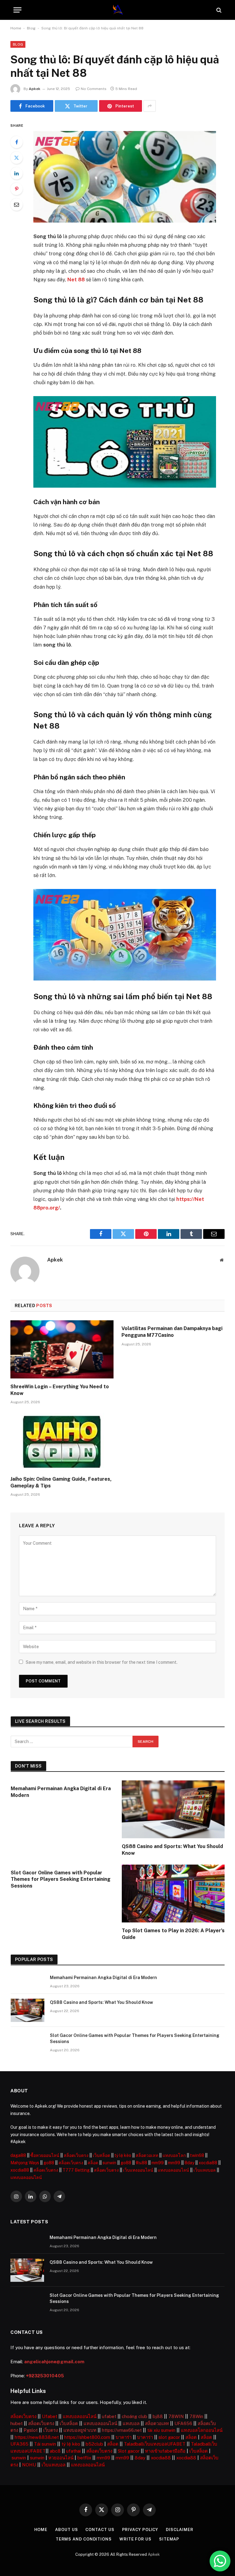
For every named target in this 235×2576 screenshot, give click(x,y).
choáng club (134, 2416)
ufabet (109, 2416)
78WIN (176, 2416)
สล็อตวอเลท (147, 2155)
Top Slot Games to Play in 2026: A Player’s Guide (173, 1934)
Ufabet (50, 2416)
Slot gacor (129, 2451)
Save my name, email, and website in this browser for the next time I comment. (102, 1662)
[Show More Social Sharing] (150, 106)
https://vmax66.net (122, 2430)
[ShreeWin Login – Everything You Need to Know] (62, 1349)
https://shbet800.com (87, 2437)
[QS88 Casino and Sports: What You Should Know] (173, 1809)
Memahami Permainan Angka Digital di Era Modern (61, 1792)
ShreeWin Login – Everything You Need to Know (60, 1390)
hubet (17, 2423)
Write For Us (135, 2539)
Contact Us (100, 2530)
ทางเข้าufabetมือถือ (165, 2451)
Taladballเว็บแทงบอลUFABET (155, 2444)
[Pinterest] (17, 189)
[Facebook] (17, 142)
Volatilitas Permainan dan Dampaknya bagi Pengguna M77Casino (172, 1332)
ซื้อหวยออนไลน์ (45, 2155)
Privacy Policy (140, 2530)
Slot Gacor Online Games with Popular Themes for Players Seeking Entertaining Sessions (61, 1879)
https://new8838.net (37, 2437)
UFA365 (19, 2444)
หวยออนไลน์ (61, 2458)
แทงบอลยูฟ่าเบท (80, 2430)
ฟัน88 (141, 2163)
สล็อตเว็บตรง (76, 2155)
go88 (49, 2163)
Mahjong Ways (25, 2163)
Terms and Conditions (84, 2539)
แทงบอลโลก (174, 2155)
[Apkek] (118, 10)
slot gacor (169, 2437)
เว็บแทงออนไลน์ (138, 2170)
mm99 (158, 2163)
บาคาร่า (124, 2437)
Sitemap (169, 2539)
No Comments (94, 89)
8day (189, 2163)
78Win (196, 2416)
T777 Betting (76, 2170)
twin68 (197, 2155)
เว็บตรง (50, 2430)
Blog (31, 28)
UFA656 (183, 2423)
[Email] (17, 204)
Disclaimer (179, 2530)
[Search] (218, 10)
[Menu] (17, 10)
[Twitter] (17, 158)
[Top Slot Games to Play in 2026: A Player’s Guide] (173, 1894)
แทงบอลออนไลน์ (173, 2170)
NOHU (29, 2465)
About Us (66, 2530)
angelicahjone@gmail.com (54, 2362)
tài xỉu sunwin (161, 2430)
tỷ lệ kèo (123, 2155)
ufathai (73, 2451)
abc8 (55, 2451)
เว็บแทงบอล (205, 2170)
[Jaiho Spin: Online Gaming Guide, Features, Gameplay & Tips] (62, 1442)
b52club (94, 2444)
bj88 (158, 2416)
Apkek (35, 89)
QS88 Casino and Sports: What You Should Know (172, 1850)
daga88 (18, 2155)
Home (16, 28)
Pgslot (31, 2430)
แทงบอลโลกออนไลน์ (202, 2430)
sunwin (109, 2163)
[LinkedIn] (17, 173)
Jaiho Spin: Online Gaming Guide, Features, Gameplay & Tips (61, 1482)
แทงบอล (131, 2423)
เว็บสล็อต (101, 2155)
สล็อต (93, 2163)
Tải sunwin (45, 2444)
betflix (84, 2458)
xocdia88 (208, 2163)
